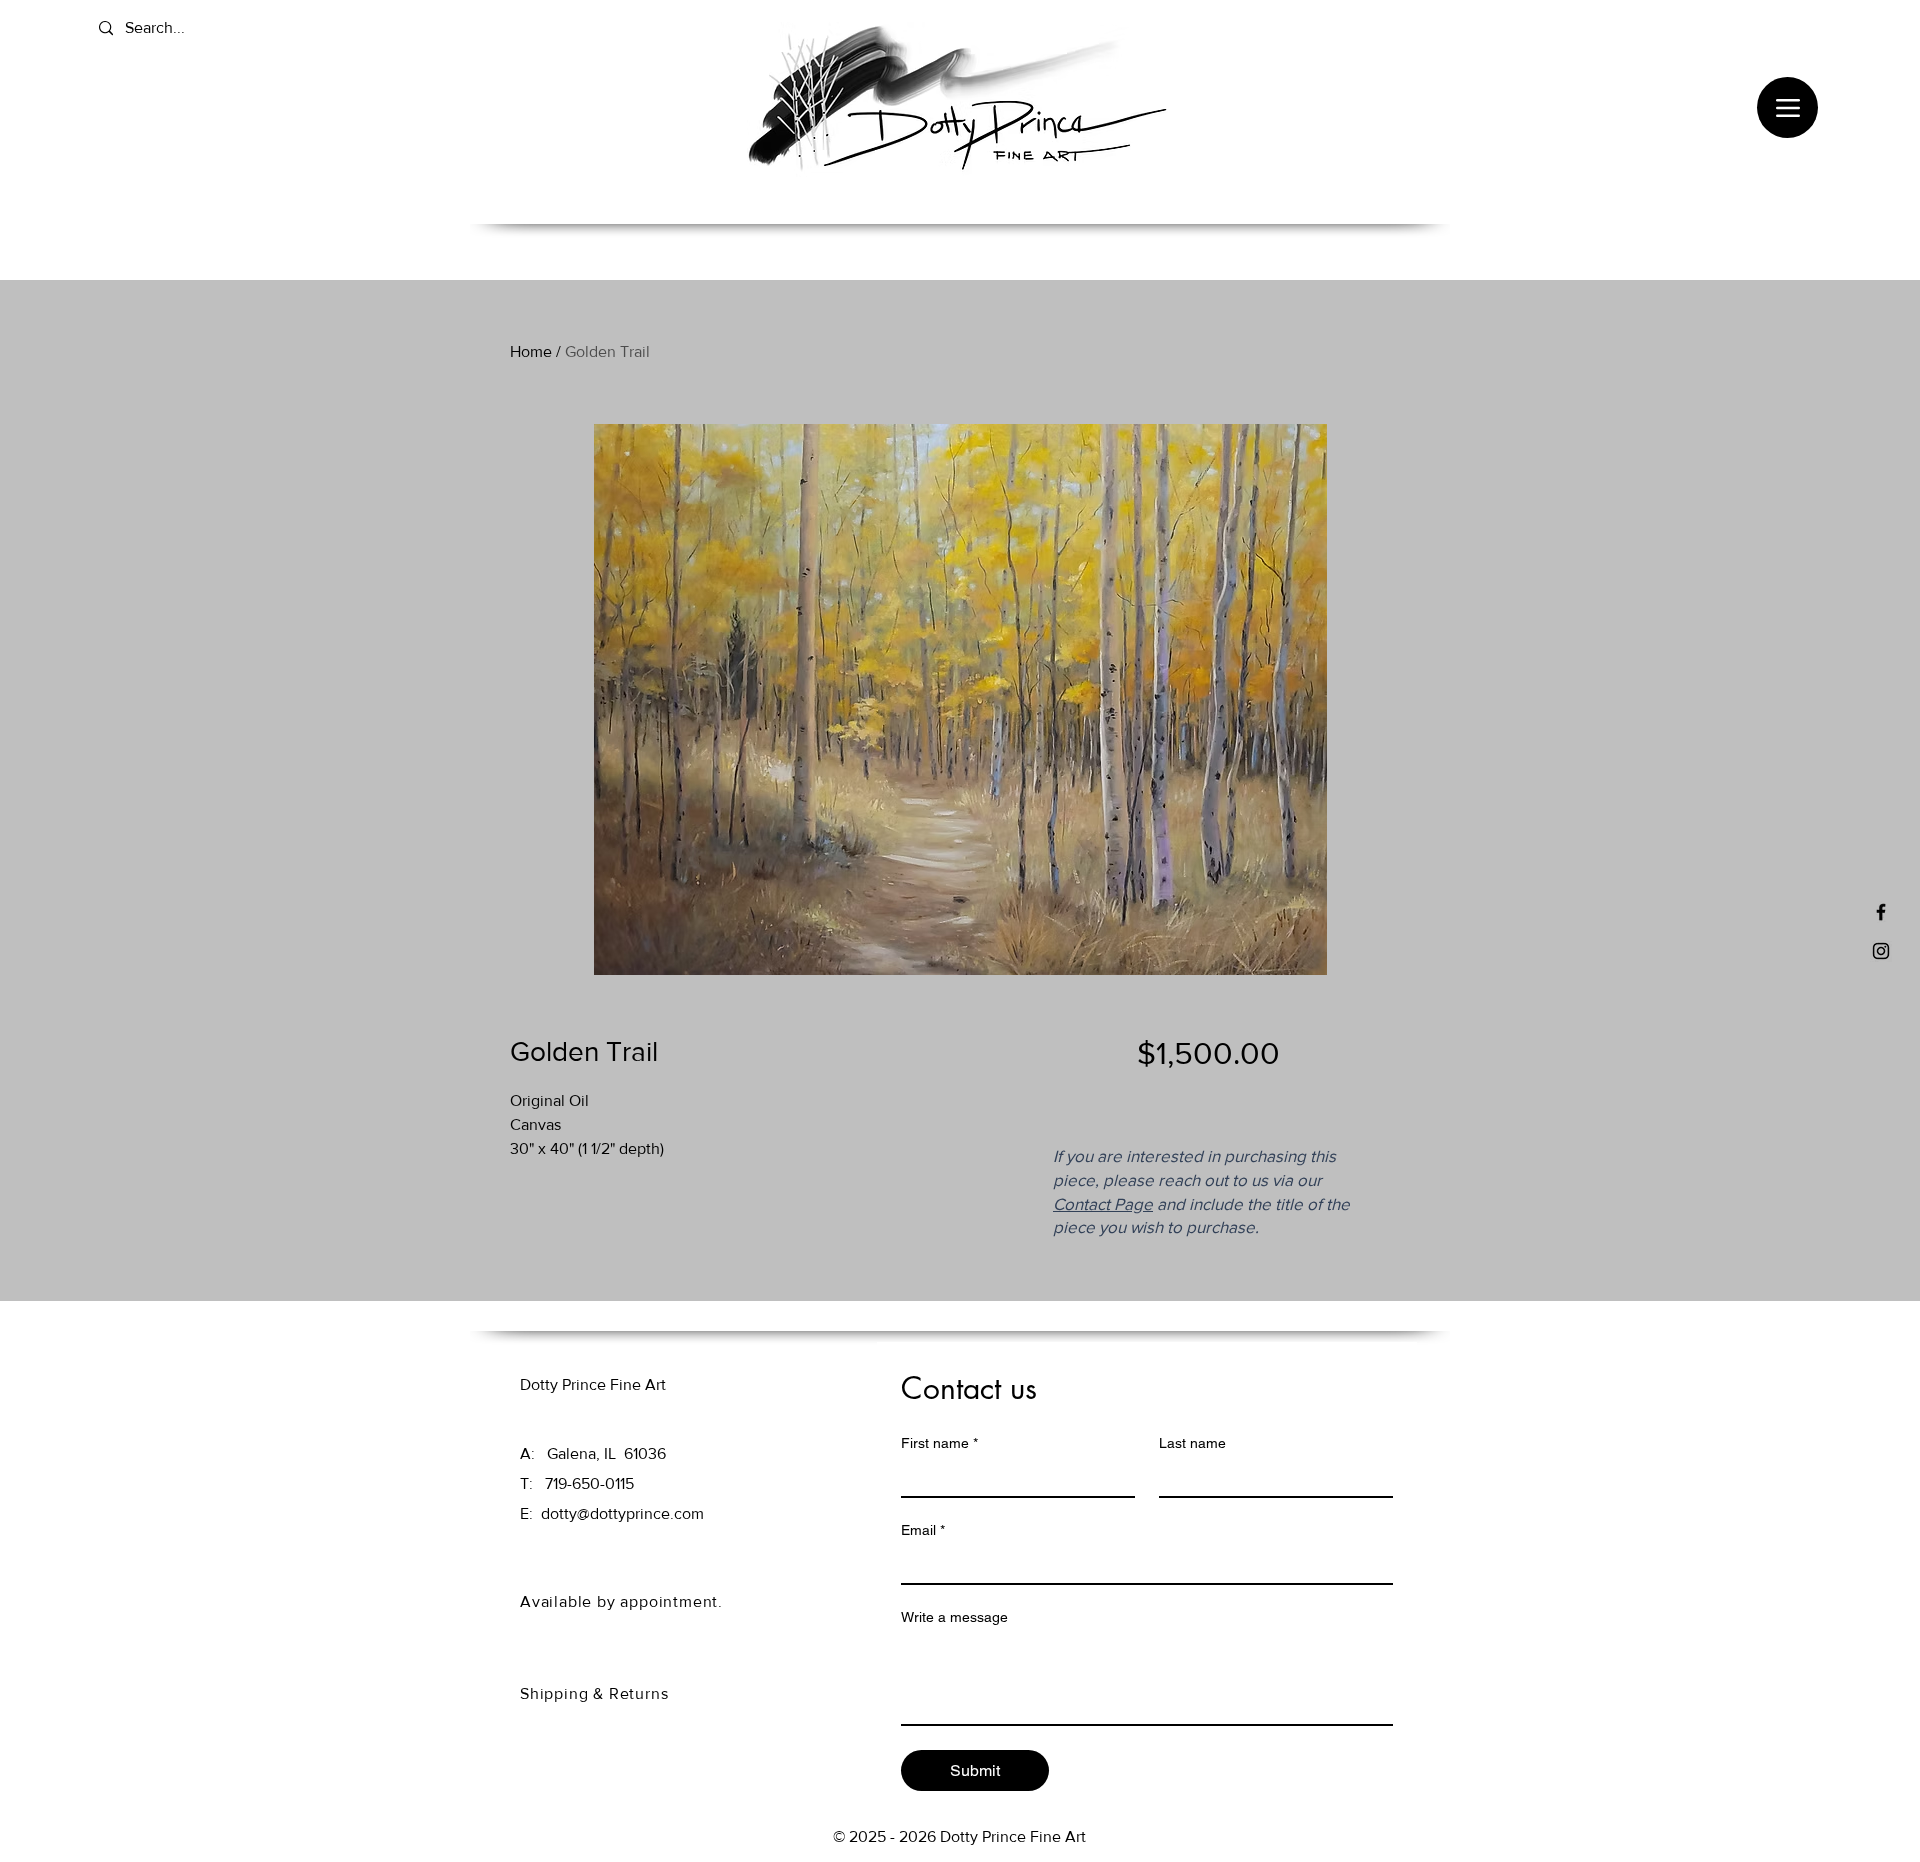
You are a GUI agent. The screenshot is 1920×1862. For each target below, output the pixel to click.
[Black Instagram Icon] (1881, 951)
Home (531, 351)
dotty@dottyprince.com (622, 1513)
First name (939, 1443)
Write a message (954, 1617)
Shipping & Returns (596, 1693)
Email (923, 1530)
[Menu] (1787, 107)
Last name (1192, 1443)
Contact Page (1103, 1203)
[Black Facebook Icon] (1881, 912)
